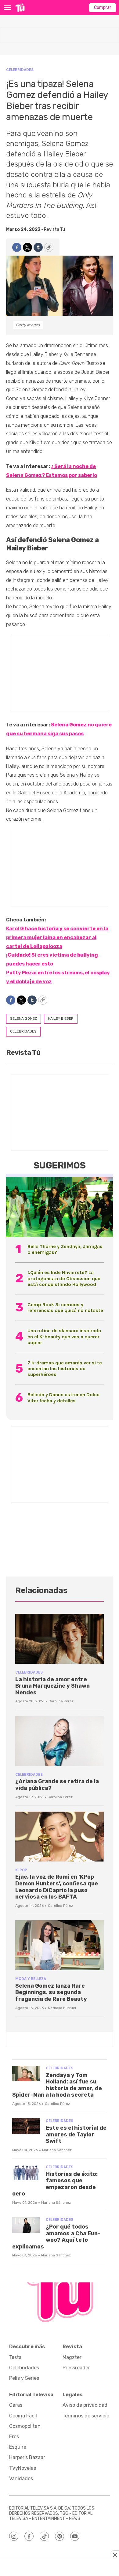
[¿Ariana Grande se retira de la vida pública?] (60, 1741)
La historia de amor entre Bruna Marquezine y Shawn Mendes (52, 1686)
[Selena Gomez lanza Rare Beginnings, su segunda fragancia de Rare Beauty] (60, 1945)
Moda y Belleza (31, 1979)
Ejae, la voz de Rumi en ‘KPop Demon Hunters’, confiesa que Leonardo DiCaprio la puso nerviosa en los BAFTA (57, 1887)
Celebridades (20, 70)
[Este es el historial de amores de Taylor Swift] (26, 2126)
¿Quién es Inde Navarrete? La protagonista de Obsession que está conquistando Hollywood (64, 1278)
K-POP (21, 1870)
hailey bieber (61, 1018)
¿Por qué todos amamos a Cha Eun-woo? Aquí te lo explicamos (56, 2237)
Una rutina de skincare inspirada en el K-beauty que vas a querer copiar (64, 1336)
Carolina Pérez (61, 1701)
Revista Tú (54, 229)
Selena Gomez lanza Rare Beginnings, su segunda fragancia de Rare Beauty (51, 1992)
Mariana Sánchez (57, 2150)
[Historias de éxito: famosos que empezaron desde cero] (26, 2172)
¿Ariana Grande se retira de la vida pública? (57, 1785)
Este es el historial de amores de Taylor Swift (76, 2134)
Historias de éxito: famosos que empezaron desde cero (55, 2184)
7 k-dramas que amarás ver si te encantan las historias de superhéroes (65, 1369)
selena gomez (23, 1018)
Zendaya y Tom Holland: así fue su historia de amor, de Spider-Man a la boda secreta (57, 2085)
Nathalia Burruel (62, 2008)
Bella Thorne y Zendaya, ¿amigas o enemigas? (65, 1249)
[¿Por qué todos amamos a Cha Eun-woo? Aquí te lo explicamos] (26, 2225)
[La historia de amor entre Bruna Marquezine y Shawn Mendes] (60, 1639)
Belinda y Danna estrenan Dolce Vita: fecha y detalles (63, 1397)
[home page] (20, 8)
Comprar (103, 7)
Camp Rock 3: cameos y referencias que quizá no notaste (65, 1307)
